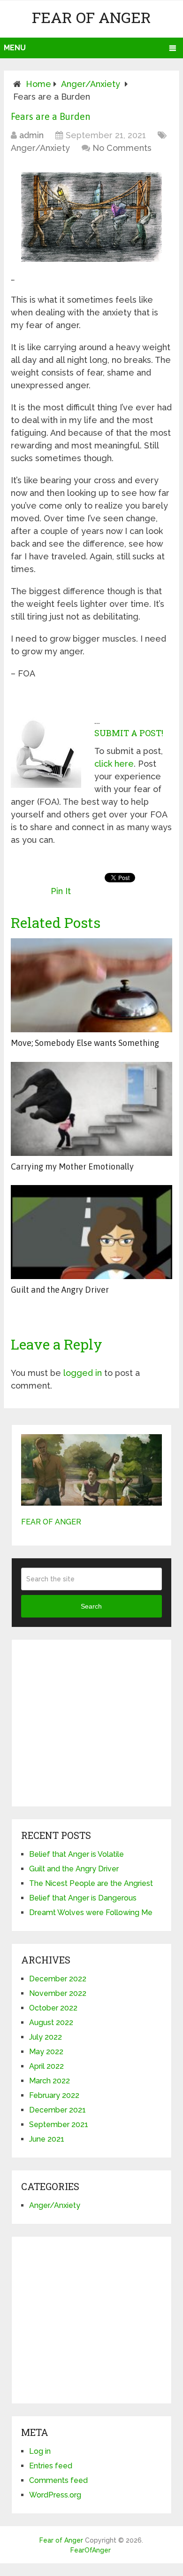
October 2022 (53, 2008)
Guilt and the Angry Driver (60, 1290)
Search (91, 1606)
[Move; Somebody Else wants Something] (91, 985)
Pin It (61, 891)
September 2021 (59, 2124)
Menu (15, 48)
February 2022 (54, 2095)
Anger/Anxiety (91, 84)
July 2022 (46, 2037)
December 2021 (57, 2110)
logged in (83, 1373)
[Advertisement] (91, 1727)
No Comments (122, 148)
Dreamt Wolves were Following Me (91, 1912)
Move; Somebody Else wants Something (85, 1043)
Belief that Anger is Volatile (76, 1854)
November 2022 (58, 1993)
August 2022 (51, 2022)
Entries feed (51, 2466)
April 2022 (46, 2066)
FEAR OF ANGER (51, 1522)
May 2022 (46, 2052)
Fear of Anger (91, 17)
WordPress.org (55, 2495)
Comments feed (58, 2480)
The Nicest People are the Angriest (91, 1883)
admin (31, 135)
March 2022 (50, 2081)
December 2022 (58, 1979)
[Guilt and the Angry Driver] (91, 1232)
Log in (40, 2451)
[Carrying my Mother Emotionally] (91, 1109)
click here (114, 764)
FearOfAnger (91, 2550)
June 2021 (47, 2139)
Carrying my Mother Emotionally (72, 1166)
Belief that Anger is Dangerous (83, 1898)
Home (38, 84)
